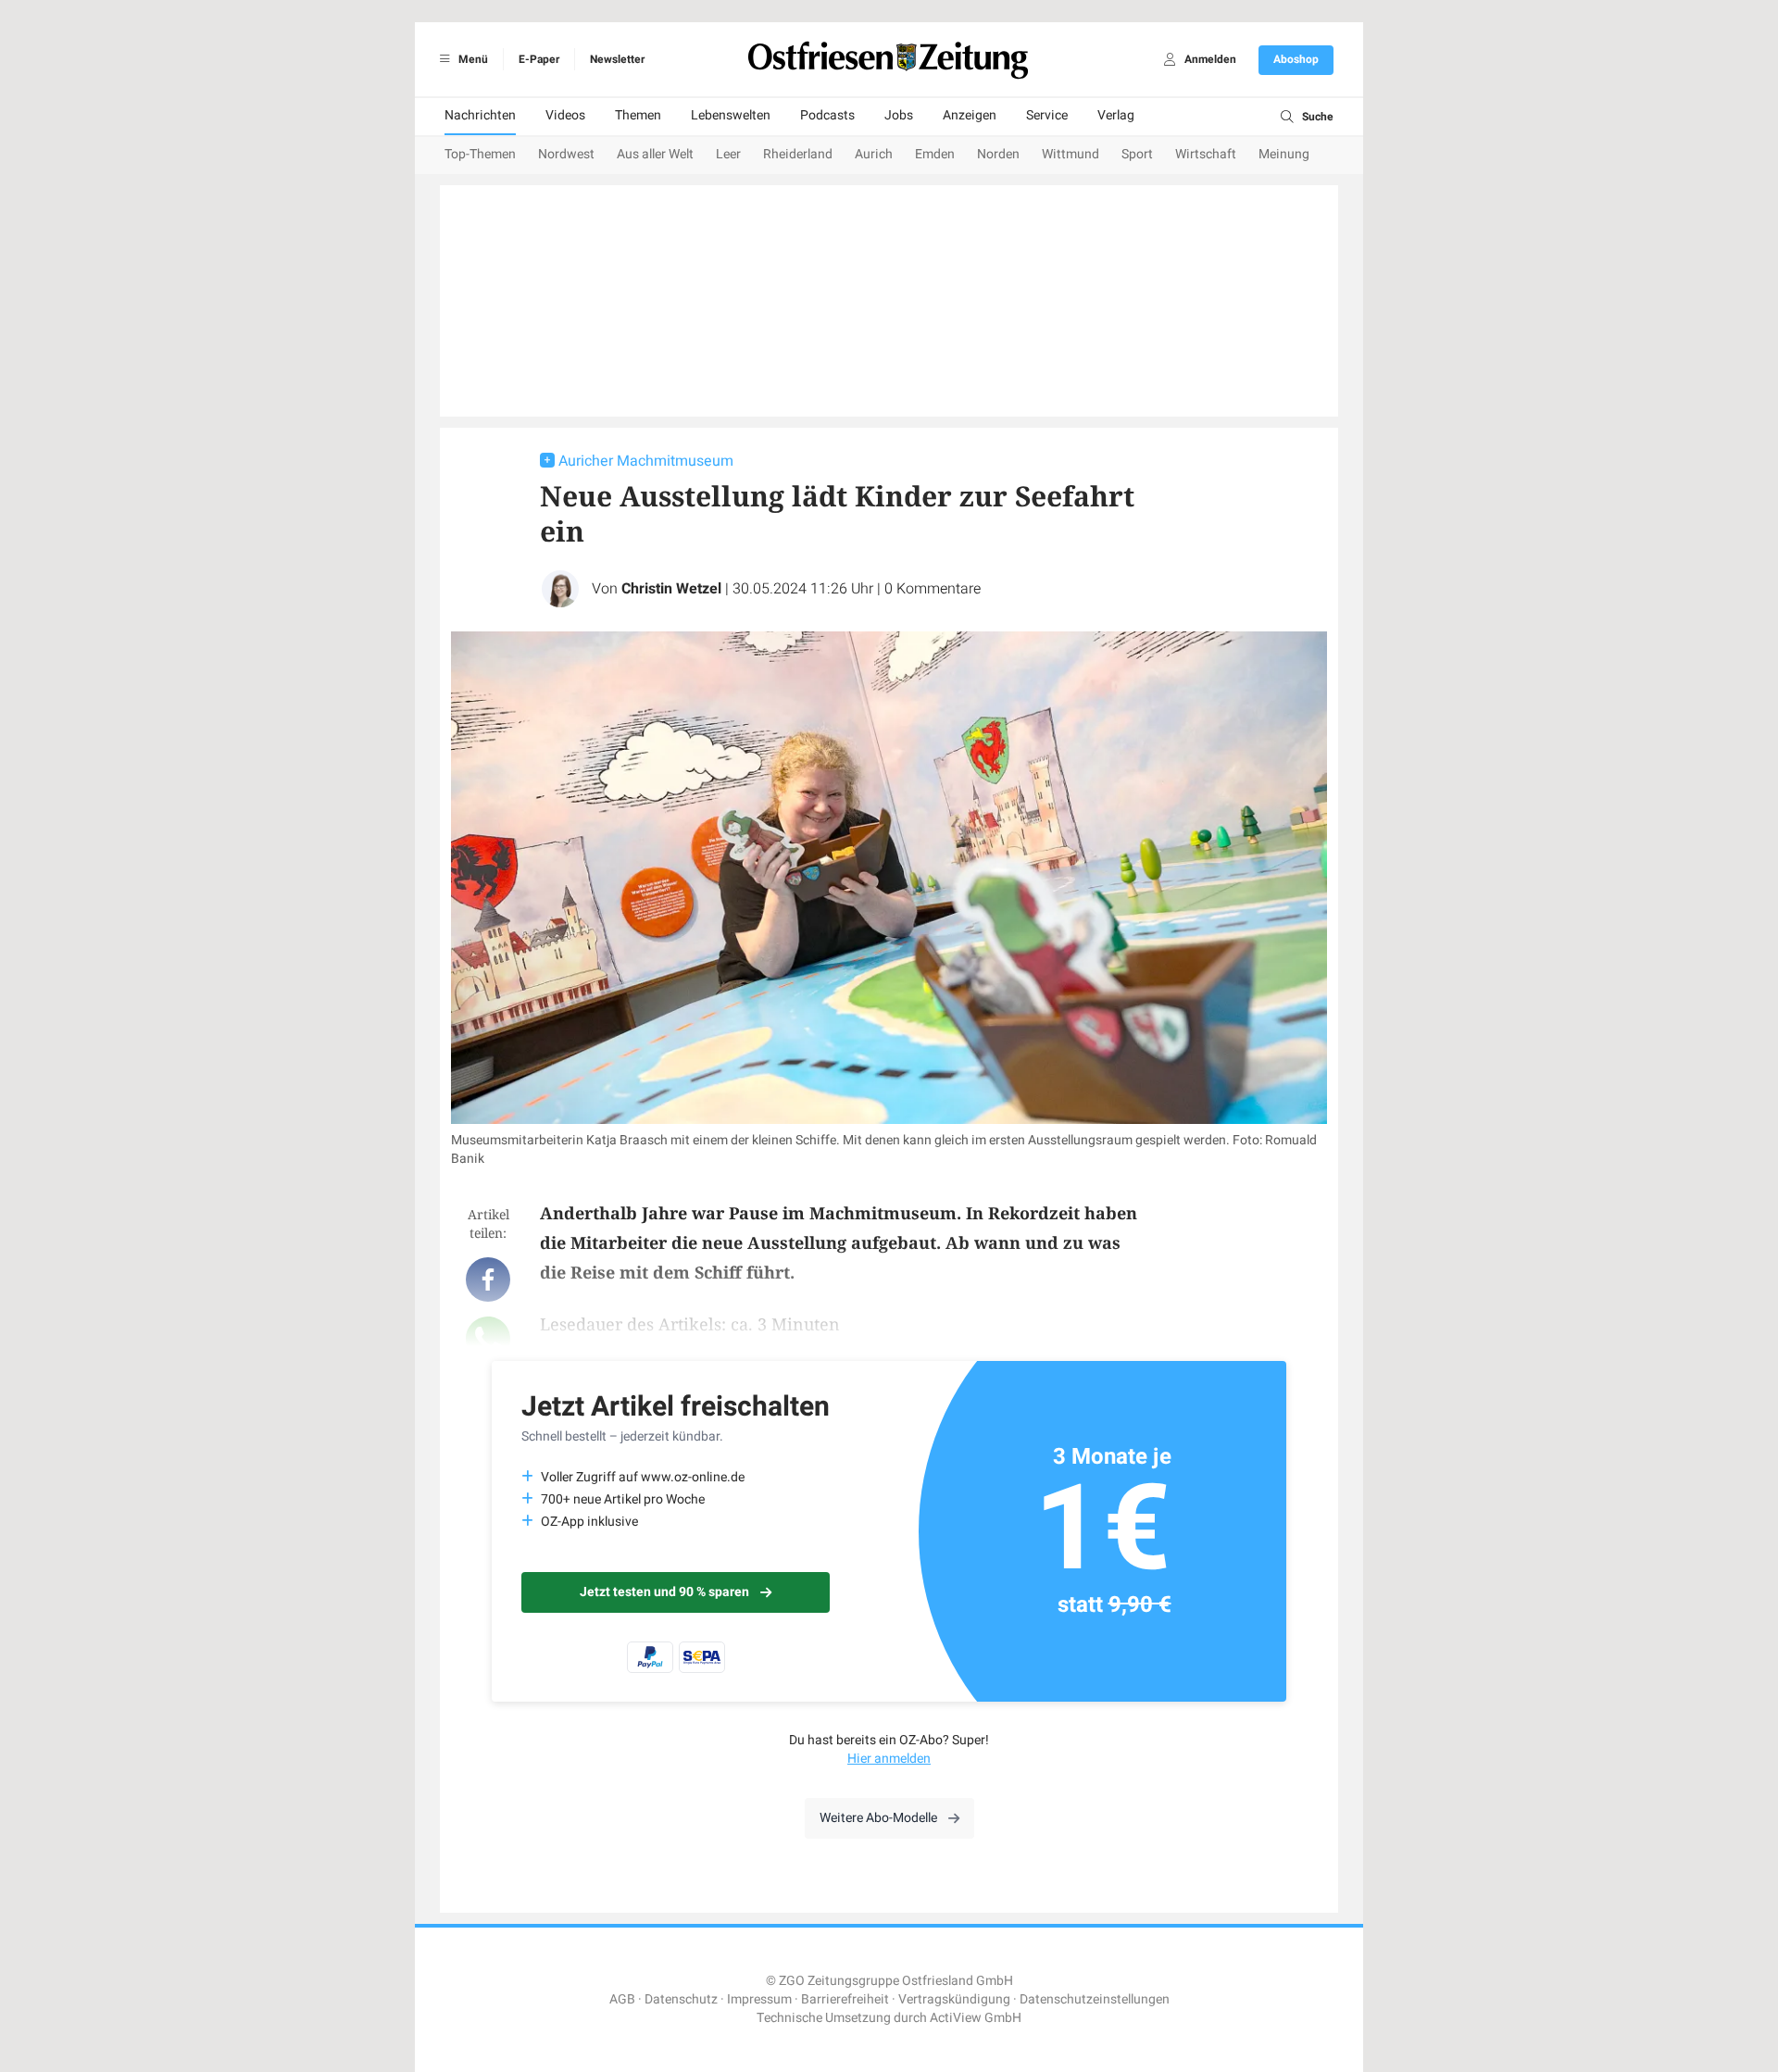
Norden (998, 154)
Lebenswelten (731, 115)
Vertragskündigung (954, 1999)
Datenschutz (681, 1999)
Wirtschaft (1206, 154)
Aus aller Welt (655, 154)
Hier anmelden (889, 1759)
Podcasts (827, 115)
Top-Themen (480, 154)
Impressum (759, 1999)
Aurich (874, 154)
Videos (565, 115)
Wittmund (1071, 154)
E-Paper (539, 59)
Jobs (899, 115)
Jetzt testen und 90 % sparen (664, 1592)
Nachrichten (480, 115)
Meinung (1284, 154)
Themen (638, 115)
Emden (935, 154)
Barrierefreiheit (845, 1999)
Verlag (1116, 115)
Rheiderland (798, 154)
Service (1047, 115)
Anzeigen (970, 115)
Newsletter (617, 59)
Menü (472, 59)
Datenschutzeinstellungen (1095, 1999)
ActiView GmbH (976, 2018)
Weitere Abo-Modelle (878, 1818)
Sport (1137, 154)
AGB (622, 1999)
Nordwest (566, 154)
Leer (728, 154)
